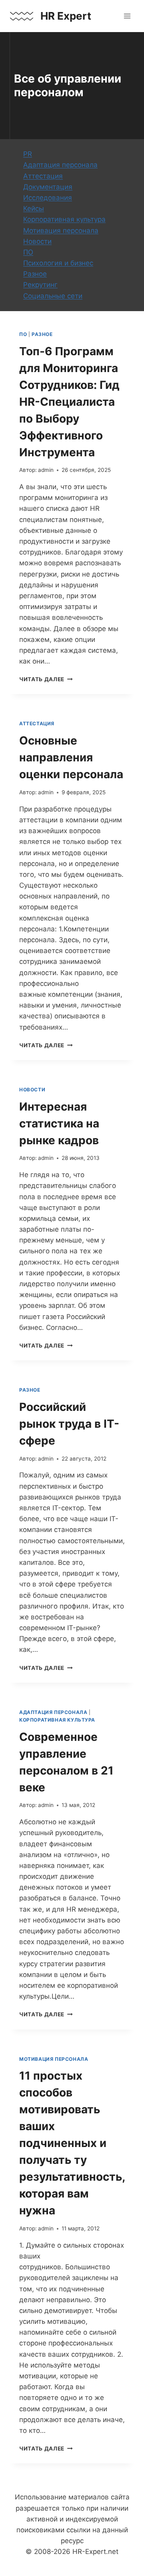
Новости (37, 241)
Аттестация (43, 176)
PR (28, 154)
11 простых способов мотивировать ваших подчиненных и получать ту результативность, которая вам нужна (72, 2143)
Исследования (48, 198)
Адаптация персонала (60, 165)
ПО (28, 252)
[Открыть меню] (127, 16)
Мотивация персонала (61, 231)
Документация (48, 187)
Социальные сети (53, 296)
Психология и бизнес (58, 263)
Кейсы (34, 208)
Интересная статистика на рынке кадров (59, 1123)
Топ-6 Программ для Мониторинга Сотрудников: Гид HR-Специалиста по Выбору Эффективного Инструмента (69, 402)
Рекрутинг (40, 285)
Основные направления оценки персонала (71, 757)
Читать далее (46, 679)
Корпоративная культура (64, 219)
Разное (35, 274)
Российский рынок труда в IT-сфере (69, 1424)
